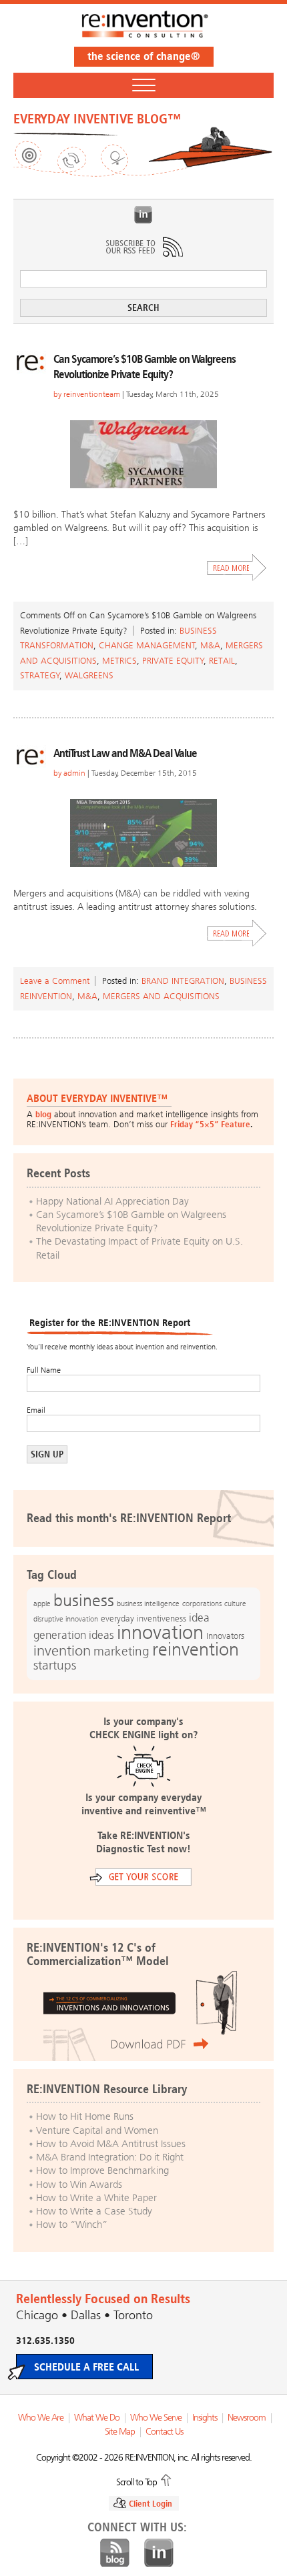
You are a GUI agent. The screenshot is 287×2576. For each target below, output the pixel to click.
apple (42, 1603)
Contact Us (164, 2432)
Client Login (151, 2504)
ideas (101, 1635)
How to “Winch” (72, 2224)
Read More (237, 568)
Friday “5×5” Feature (210, 1124)
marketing (121, 1651)
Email (36, 1410)
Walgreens (89, 675)
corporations (202, 1604)
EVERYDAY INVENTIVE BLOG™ (97, 119)
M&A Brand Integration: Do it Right (110, 2157)
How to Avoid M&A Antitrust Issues (111, 2144)
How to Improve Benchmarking (102, 2170)
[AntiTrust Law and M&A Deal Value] (143, 833)
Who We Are (41, 2418)
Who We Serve (156, 2418)
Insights (205, 2418)
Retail (222, 661)
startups (55, 1666)
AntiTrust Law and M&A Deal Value (125, 753)
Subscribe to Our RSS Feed (143, 247)
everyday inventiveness (143, 1619)
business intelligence (148, 1603)
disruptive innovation (66, 1619)
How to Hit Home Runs (85, 2116)
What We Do (97, 2418)
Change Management (147, 645)
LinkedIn (143, 215)
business (84, 1600)
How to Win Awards (79, 2184)
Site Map (120, 2432)
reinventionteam (92, 394)
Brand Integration (183, 981)
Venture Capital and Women (97, 2130)
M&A (210, 645)
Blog (115, 2553)
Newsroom (247, 2418)
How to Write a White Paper (96, 2198)
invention (62, 1651)
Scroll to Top (136, 2481)
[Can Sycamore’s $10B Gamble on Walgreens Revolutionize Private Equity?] (143, 454)
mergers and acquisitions (161, 996)
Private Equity (173, 661)
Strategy (40, 675)
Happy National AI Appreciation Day (112, 1201)
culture (235, 1603)
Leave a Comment (55, 981)
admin (74, 773)
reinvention (196, 1650)
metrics (119, 661)
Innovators (225, 1636)
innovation (160, 1632)
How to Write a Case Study (94, 2211)
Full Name (44, 1370)
